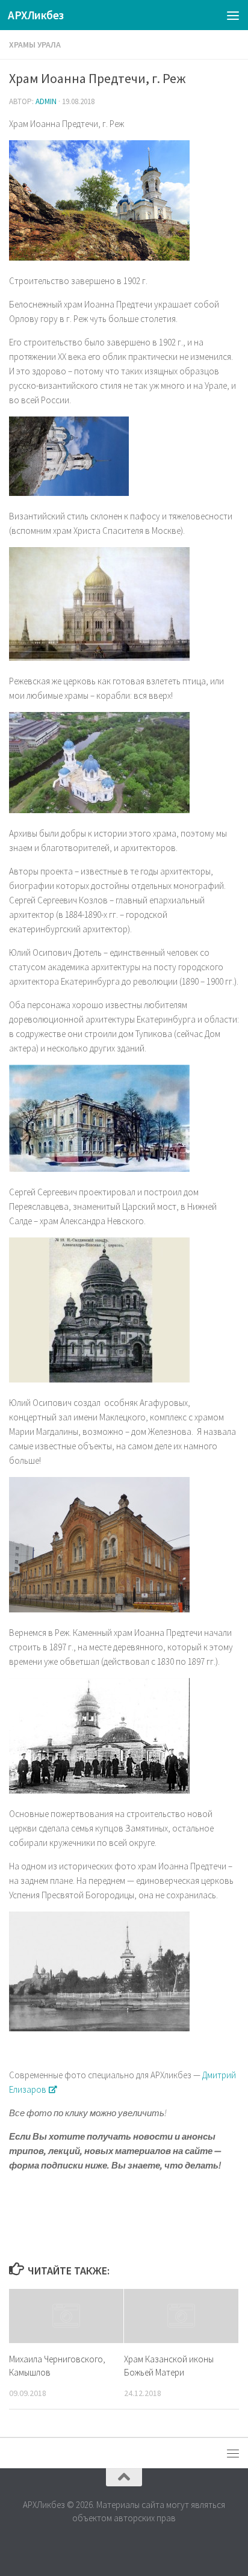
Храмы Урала (35, 45)
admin (46, 101)
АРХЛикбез (36, 15)
